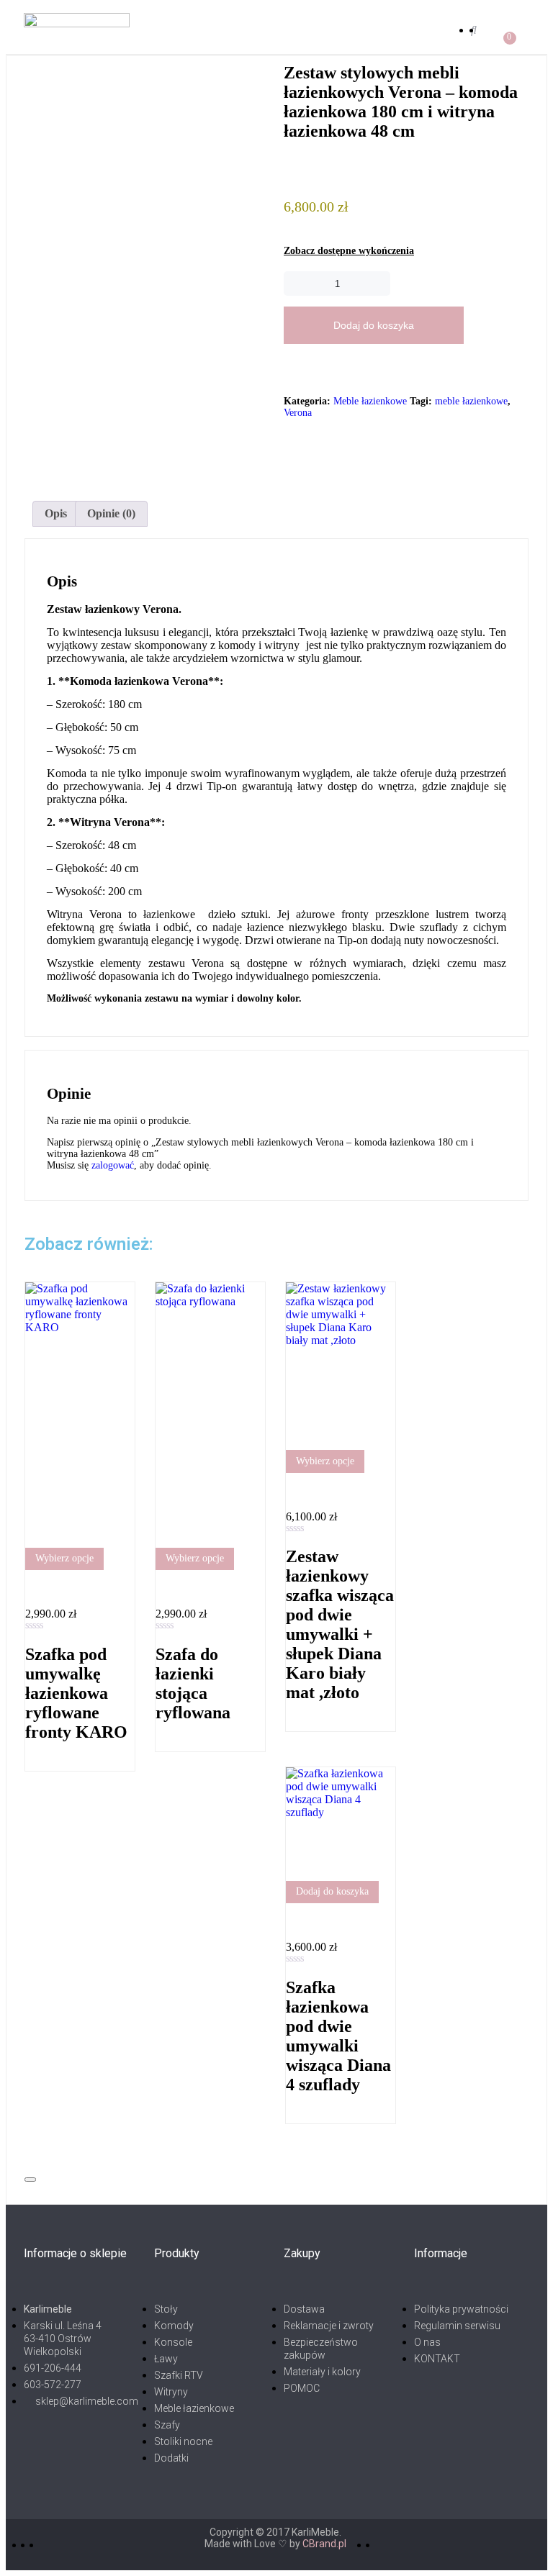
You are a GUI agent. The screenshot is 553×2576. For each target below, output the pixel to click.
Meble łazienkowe (370, 401)
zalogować (113, 1165)
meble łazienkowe (471, 401)
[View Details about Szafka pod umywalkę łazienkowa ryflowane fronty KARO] (30, 1589)
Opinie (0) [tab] (111, 513)
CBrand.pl (324, 2544)
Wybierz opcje (64, 1558)
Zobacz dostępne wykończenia (349, 251)
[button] (298, 30)
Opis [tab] (56, 513)
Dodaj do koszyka (374, 325)
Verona (298, 413)
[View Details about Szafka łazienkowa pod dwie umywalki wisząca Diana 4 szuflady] (290, 1922)
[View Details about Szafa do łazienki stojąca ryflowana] (160, 1589)
